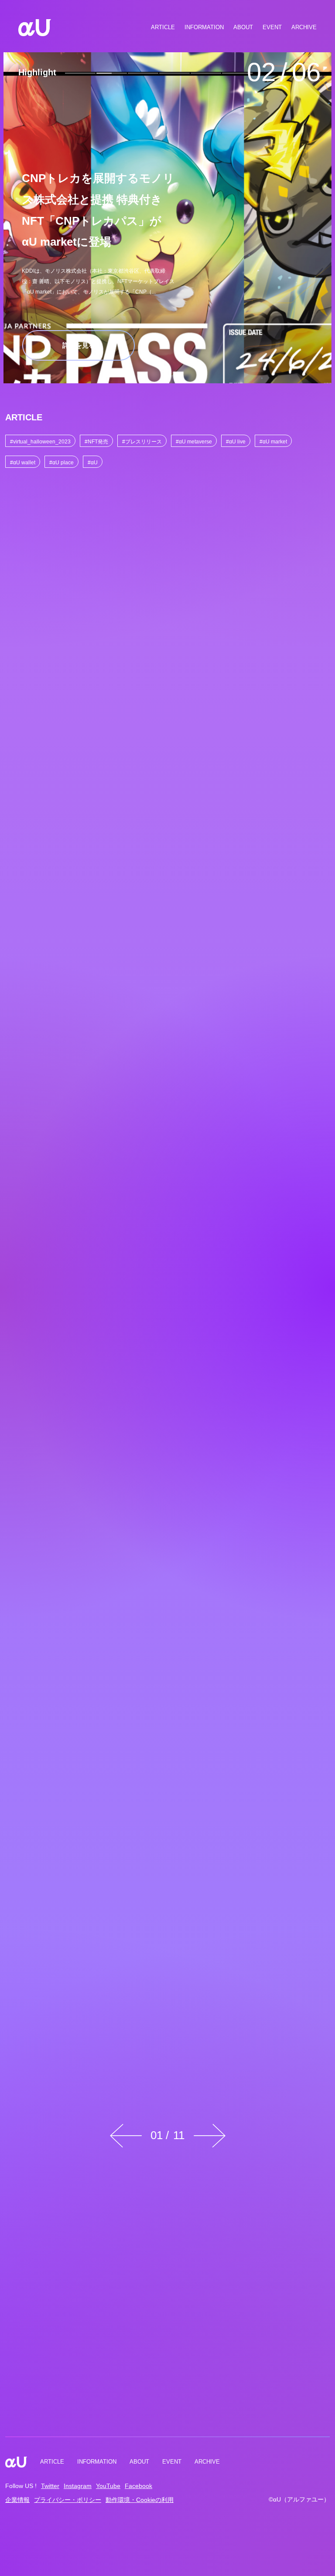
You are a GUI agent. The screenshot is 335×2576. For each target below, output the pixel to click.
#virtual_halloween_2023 (40, 441)
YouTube (108, 2486)
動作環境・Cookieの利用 (140, 2500)
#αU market (273, 441)
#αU (93, 462)
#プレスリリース (142, 441)
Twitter (50, 2486)
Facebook (138, 2486)
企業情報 (17, 2500)
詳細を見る (79, 345)
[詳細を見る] (86, 578)
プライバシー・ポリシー (68, 2500)
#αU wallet (23, 462)
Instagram (78, 2486)
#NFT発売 (96, 441)
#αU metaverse (194, 441)
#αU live (236, 441)
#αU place (62, 462)
